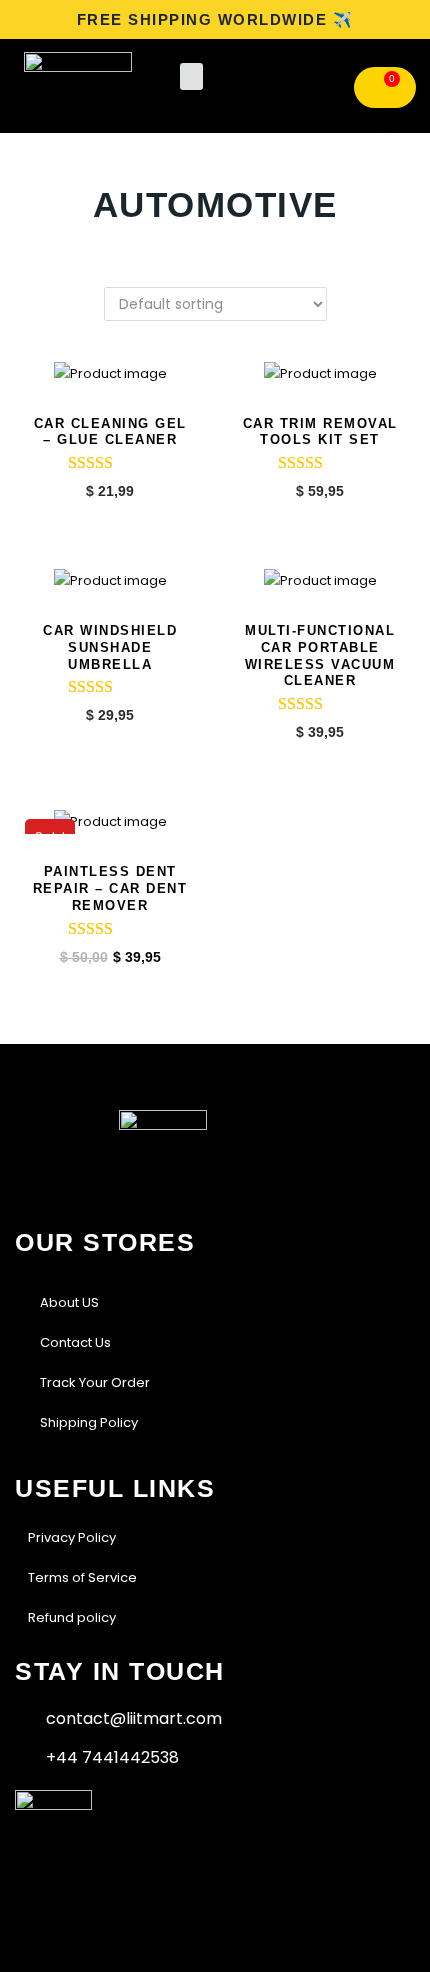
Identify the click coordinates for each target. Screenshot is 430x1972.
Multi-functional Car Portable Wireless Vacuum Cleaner (320, 656)
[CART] (385, 87)
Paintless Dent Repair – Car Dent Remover (110, 888)
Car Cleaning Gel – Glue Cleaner (110, 432)
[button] (191, 76)
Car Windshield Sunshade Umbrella (110, 647)
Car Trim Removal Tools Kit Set (320, 432)
